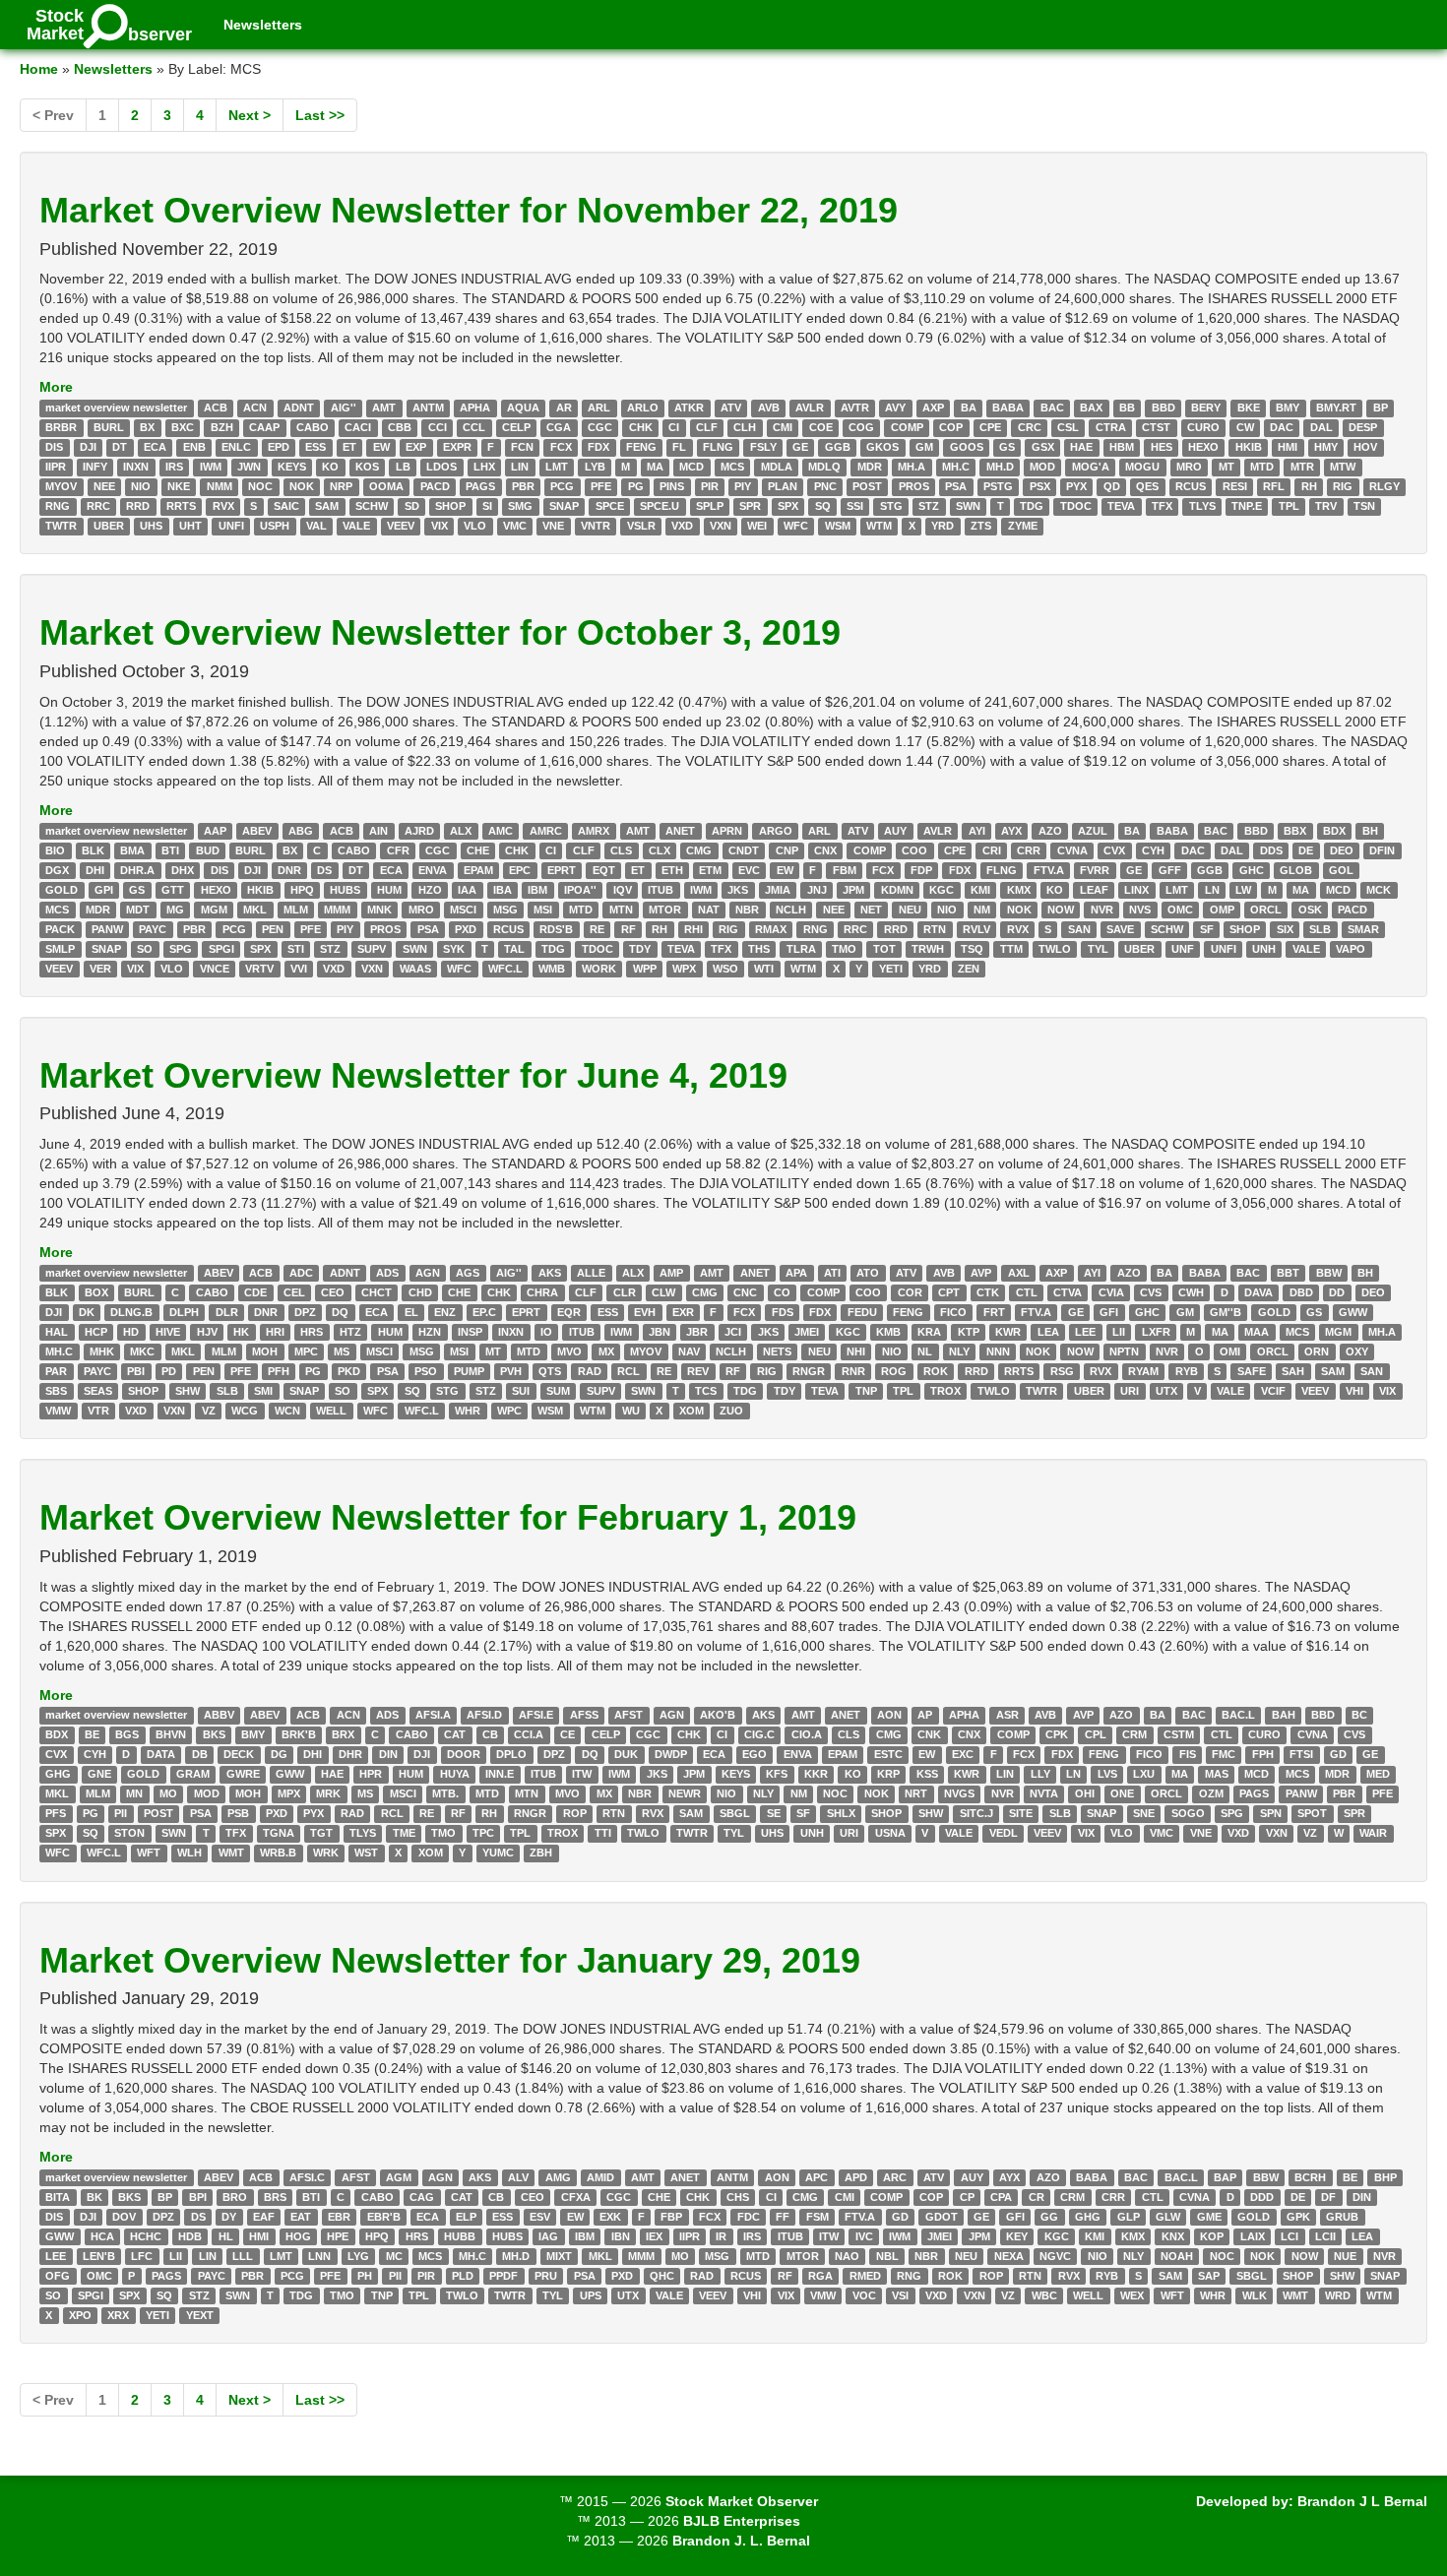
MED (1378, 1775)
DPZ (305, 1312)
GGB (838, 447)
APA (796, 1273)
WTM (879, 526)
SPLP (710, 506)
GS (1007, 447)
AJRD (419, 831)
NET (871, 910)
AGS (468, 1273)
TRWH (928, 949)
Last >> (320, 115)
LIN (520, 467)
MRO (1189, 467)
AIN (378, 831)
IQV (623, 890)
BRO (235, 2197)
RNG (58, 506)
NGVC (1055, 2256)
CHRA (542, 1292)
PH (365, 2276)
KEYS (292, 467)
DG (279, 1755)
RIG (1343, 486)
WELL (331, 1411)
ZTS (981, 526)
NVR (1102, 910)
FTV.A (1049, 870)
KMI (980, 890)
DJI (88, 447)
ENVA (433, 870)
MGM (214, 910)
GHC (1252, 870)
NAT (709, 910)
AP (925, 1716)
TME (404, 1834)
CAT (455, 1735)
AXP (933, 408)
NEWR (685, 1794)
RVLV (976, 929)
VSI (900, 2295)
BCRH (1310, 2177)
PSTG (998, 486)
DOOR (464, 1755)
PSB (238, 1814)
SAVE (1120, 929)
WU (631, 1411)
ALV (518, 2177)
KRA (929, 1332)
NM (982, 910)
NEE (104, 486)
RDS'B (556, 929)
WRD (1338, 2295)
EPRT (562, 870)
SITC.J (976, 1814)
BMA (132, 850)
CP (967, 2197)
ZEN (969, 969)
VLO (475, 526)
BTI (170, 850)
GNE (99, 1775)
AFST (629, 1716)
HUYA (455, 1775)
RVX (223, 506)
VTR (98, 1411)
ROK (936, 1371)
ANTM (428, 408)
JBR (697, 1332)
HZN (430, 1332)
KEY (1017, 2236)
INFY (95, 467)
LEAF (1094, 890)
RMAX (771, 929)
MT (1227, 467)
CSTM (1179, 1735)
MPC (306, 1351)
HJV (207, 1332)
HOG (298, 2236)
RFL (1274, 486)
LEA (1048, 1332)
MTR (1302, 467)
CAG (422, 2197)
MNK (379, 910)
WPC (509, 1411)
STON (129, 1834)
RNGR (809, 1371)
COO (914, 850)
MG (175, 910)
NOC (260, 486)
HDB (190, 2236)
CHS (738, 2197)
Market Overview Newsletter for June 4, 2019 (413, 1075)
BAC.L (1238, 1716)
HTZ (350, 1332)
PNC (825, 486)
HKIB (1249, 447)
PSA (956, 486)
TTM (1011, 949)
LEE (1085, 1332)
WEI (757, 526)
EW (381, 447)
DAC (1282, 427)
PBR (523, 486)
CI (674, 427)
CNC (745, 1292)
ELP (466, 2217)
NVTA (1044, 1794)
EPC (520, 870)
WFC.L (505, 969)
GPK (1298, 2217)
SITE (1021, 1814)
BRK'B (299, 1735)
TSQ (972, 949)
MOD (1042, 467)
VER (100, 969)
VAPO (1351, 949)
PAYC (153, 929)
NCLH (791, 910)
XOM (692, 1411)
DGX (57, 870)
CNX (825, 850)
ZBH (541, 1853)
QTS (550, 1371)
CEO (333, 1292)
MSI (543, 910)
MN (134, 1794)
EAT (301, 2217)
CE (567, 1735)
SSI (855, 506)
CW (1245, 427)
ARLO (643, 408)
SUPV (372, 949)
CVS (1151, 1292)
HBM (1122, 447)
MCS (732, 467)
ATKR (689, 408)
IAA (467, 890)
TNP (866, 1391)
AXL (1019, 1273)
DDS (1271, 850)
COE (821, 427)
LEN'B (99, 2256)
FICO (953, 1312)
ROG (894, 1371)
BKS (214, 1735)
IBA (503, 890)
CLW (663, 1292)
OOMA (386, 486)
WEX (1132, 2295)
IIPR (56, 467)
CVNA (1072, 850)
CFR (398, 850)
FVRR (1095, 870)
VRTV (259, 969)
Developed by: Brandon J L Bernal (1312, 2501)
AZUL (1093, 831)
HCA (102, 2236)
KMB (888, 1332)
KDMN (897, 890)
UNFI (231, 526)
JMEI (807, 1332)
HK (241, 1332)
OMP (1222, 910)
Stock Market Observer (742, 2501)
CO (782, 1292)
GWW (1353, 1312)
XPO (80, 2315)
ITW (582, 1775)
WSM (838, 526)
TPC (483, 1834)
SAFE (1252, 1371)
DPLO (511, 1755)
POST (867, 486)
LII (1119, 1332)
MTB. (445, 1794)
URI (1130, 1391)
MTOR (665, 910)
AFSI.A (433, 1716)
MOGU (1142, 467)
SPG (181, 949)
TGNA (279, 1834)
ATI (832, 1273)
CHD (420, 1292)
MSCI (463, 910)
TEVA (1121, 506)
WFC (796, 526)
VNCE (215, 969)
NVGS (959, 1794)
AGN (428, 1273)
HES (1162, 447)
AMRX (594, 831)
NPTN (1124, 1351)
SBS (56, 1391)
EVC (749, 870)
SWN (968, 506)
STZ (929, 506)
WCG (245, 1411)
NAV (689, 1351)
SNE (1144, 1814)
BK (94, 2197)
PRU (546, 2276)
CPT (949, 1292)
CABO (313, 427)
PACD (435, 486)
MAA (1257, 1332)
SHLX (841, 1814)
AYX (1011, 831)
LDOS (441, 467)
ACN (255, 408)
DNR (289, 870)
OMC (1180, 910)
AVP (981, 1273)
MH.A (912, 467)
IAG (548, 2236)
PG (636, 486)
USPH (275, 526)
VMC (515, 526)
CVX (1114, 850)
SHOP (450, 506)
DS (324, 870)
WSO (725, 969)
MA (655, 467)
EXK (610, 2217)
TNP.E (1247, 506)
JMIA (778, 890)
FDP (921, 870)
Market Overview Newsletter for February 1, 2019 (448, 1517)
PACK (60, 929)
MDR (870, 467)
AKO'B (718, 1716)
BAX (1091, 408)
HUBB (460, 2236)
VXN (721, 526)
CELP (516, 427)
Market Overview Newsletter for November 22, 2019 (469, 210)
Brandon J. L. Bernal (741, 2541)
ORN (1317, 1351)
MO (168, 1794)
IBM (537, 890)
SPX (788, 506)
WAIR (1373, 1834)
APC (817, 2177)
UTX (1166, 1391)
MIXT (559, 2256)
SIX (1285, 929)
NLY (959, 1351)
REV (698, 1371)
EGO (755, 1755)
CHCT (377, 1292)
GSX (1043, 447)
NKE (179, 486)
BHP (1385, 2177)
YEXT (200, 2315)
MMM (337, 910)
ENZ (445, 1312)
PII (121, 1814)
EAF (264, 2217)
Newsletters (263, 25)
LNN (319, 2256)
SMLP (60, 949)
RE (597, 929)
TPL (1289, 506)
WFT (149, 1853)
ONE (1122, 1794)
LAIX (1253, 2236)
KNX (1173, 2236)
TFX (1162, 506)
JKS (738, 890)
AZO (1050, 831)
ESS (315, 447)
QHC (662, 2276)
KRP (888, 1775)
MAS (1217, 1775)
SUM (558, 1391)
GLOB (1296, 870)
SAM (327, 506)
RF (629, 929)
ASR (1007, 1716)
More (56, 387)
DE (1306, 850)
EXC (963, 1755)
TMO (844, 949)
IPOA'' (580, 890)
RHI (693, 929)
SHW (188, 1391)
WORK (599, 969)
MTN (621, 910)
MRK (328, 1794)
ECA (155, 447)
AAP (215, 831)
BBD (1164, 408)
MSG (505, 910)
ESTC (888, 1755)
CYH (1153, 850)
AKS (550, 1273)
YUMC (498, 1853)
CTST (1156, 427)
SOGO (1188, 1814)
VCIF (1273, 1391)
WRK (326, 1853)
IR (721, 2236)
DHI (95, 870)
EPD (279, 447)
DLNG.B (131, 1312)
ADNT (299, 408)
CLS (621, 850)
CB (490, 1735)
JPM (853, 890)
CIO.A (807, 1735)
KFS (777, 1775)
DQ (340, 1312)
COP (951, 427)
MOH (265, 1351)
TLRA (801, 949)
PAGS (480, 486)
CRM (1134, 1735)
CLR (625, 1292)
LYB (595, 467)
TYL (1098, 949)
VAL (316, 526)
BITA (58, 2197)
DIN (388, 1755)
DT (120, 447)
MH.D (1000, 467)
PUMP (469, 1371)
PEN (273, 929)
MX (606, 1351)
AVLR (810, 408)
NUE (1345, 2256)
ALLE (591, 1273)
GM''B (1226, 1312)
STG (891, 506)
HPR (371, 1775)
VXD (682, 526)
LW (1243, 890)
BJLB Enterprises (742, 2521)
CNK (929, 1735)
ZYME (1023, 526)
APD (856, 2177)
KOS (367, 467)
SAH (1293, 1371)
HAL (57, 1332)
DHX (183, 870)
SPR (750, 506)
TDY (640, 949)
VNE (553, 526)
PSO (426, 1371)
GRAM (193, 1775)
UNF (1183, 949)
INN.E (500, 1775)
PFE (601, 486)
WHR (468, 1411)
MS (342, 1351)
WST (366, 1853)
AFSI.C (307, 2177)
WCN (287, 1411)
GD (1338, 1755)
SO (145, 949)
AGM (399, 2177)
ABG (301, 831)
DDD (1262, 2197)
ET (349, 447)
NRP (341, 486)
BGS (127, 1735)
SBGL (735, 1814)
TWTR (61, 526)
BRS (275, 2197)
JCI (733, 1332)
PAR (56, 1371)
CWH (1191, 1292)
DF (1328, 2197)
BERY (1206, 408)
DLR (227, 1312)
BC (1359, 1716)
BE (92, 1735)
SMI (263, 1391)
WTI (764, 969)
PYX (1076, 486)
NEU (910, 910)
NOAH (1177, 2256)
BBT (1288, 1273)
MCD (692, 467)
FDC (749, 2217)
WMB (552, 969)
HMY (1326, 447)
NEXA (1009, 2256)
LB (403, 467)
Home (39, 69)
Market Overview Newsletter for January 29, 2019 (450, 1960)
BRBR (61, 427)
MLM (296, 910)
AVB (769, 408)
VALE (356, 526)
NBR (747, 910)
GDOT (942, 2217)
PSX (1040, 486)
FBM (845, 870)
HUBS (345, 890)
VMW (58, 1411)
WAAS (415, 969)
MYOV (61, 486)
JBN (660, 1332)
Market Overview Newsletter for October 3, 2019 (440, 632)
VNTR (596, 526)
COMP (907, 427)
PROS (914, 486)
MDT (138, 910)
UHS (151, 526)
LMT (557, 467)
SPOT (1312, 1814)
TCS (706, 1391)
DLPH (184, 1312)
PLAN (783, 486)
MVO (569, 1351)
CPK (1057, 1735)
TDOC (1076, 506)
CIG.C (759, 1735)
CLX (660, 850)
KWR (1008, 1332)
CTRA (1111, 427)
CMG (699, 850)
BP (1381, 408)
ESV (540, 2217)
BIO (55, 850)
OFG (58, 2276)
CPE (990, 427)
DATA (161, 1755)
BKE (1249, 408)
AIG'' (344, 408)
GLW (1168, 2217)
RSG (1062, 1371)
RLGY (1384, 486)
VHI (1354, 1391)
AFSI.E (536, 1716)
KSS (927, 1775)
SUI (521, 1391)
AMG (558, 2177)
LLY (1040, 1775)
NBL (887, 2256)
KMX (1019, 890)
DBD (1301, 1292)
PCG (562, 486)
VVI (299, 969)
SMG (520, 506)
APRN (727, 831)
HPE (338, 2236)
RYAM (1143, 1371)
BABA (1008, 408)
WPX (684, 969)
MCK (1379, 890)
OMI (1230, 1351)
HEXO (1203, 447)
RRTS (181, 506)
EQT (604, 870)
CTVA (1068, 1292)
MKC (142, 1351)
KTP (969, 1332)
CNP (787, 850)
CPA (1001, 2197)
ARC (895, 2177)
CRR (1029, 850)
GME (1209, 2217)
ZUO (731, 1411)
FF (783, 2217)
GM (924, 447)
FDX (598, 447)
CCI (438, 427)
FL (679, 447)
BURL (109, 427)
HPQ (302, 890)
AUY (895, 831)
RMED (865, 2276)
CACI (358, 427)
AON (889, 1716)
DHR (350, 1755)
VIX (440, 526)
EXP (416, 447)
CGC (600, 427)
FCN (522, 447)
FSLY (763, 447)
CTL (1027, 1292)
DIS (54, 447)
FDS (783, 1312)
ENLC (236, 447)
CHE (478, 850)
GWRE (243, 1775)
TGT (321, 1834)
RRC (98, 506)
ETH (672, 870)
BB (1127, 408)
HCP (96, 1332)
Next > (250, 115)
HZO (430, 890)
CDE (255, 1292)
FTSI (1301, 1755)
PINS (672, 486)
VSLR (641, 526)
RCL (629, 1371)
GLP (1129, 2217)
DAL (1321, 427)
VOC (864, 2295)
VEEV (401, 526)
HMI (1288, 447)
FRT (994, 1312)
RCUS (1191, 486)
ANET (680, 831)
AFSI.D (484, 1716)
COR (910, 1292)
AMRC (546, 831)
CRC (1030, 427)
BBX (1295, 831)
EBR (339, 2217)
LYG (358, 2256)
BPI (198, 2197)
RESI (1235, 486)
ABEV (257, 831)
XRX (118, 2315)
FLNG (718, 447)
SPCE (610, 506)
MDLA (777, 467)
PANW (107, 929)
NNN (998, 1351)
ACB (216, 408)
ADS (387, 1273)
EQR (569, 1312)
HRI (275, 1332)
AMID (600, 2177)
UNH (1264, 949)
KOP (1212, 2236)
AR (564, 408)
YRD (943, 526)
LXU (1144, 1775)
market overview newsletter (116, 408)
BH (1370, 831)
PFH (279, 1371)
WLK (1255, 2295)
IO (546, 1332)
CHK (641, 427)
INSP (470, 1332)
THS (759, 949)
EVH (645, 1312)
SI (487, 506)
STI (296, 949)
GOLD (62, 890)
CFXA (576, 2197)
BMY (1288, 408)
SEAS (98, 1391)
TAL (514, 949)
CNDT (744, 850)
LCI (1290, 2236)
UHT (190, 526)
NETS (777, 1351)
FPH (1263, 1755)
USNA (890, 1834)
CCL (474, 427)
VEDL (1004, 1834)
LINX (1136, 890)
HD (131, 1332)
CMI (783, 427)
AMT (384, 408)
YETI (891, 969)
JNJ (817, 890)
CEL (294, 1292)
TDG (1032, 506)
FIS (1188, 1755)
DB (200, 1755)
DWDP (671, 1755)
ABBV (219, 1716)
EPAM (478, 870)
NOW (1061, 910)
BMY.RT (1336, 408)
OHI (1085, 1794)
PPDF (503, 2276)
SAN (1079, 929)
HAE (1081, 447)
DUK (626, 1755)
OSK (1310, 910)
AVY (895, 408)
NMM (220, 486)
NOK (302, 486)
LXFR (1156, 1332)
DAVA (1258, 1292)
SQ (823, 506)
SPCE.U (660, 506)
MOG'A (1091, 467)
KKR (816, 1775)
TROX (945, 1391)
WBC (1044, 2295)
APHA (475, 408)
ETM (710, 870)
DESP (1363, 427)
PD (169, 1371)
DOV (124, 2217)
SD (412, 506)
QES (1147, 486)
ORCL (1266, 910)
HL (226, 2236)
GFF (1170, 870)
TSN (1364, 506)
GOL (1341, 870)
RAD (590, 1371)
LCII (1325, 2236)
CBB (400, 427)
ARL (599, 408)
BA (969, 408)
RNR (853, 1371)
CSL (1068, 427)
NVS (1140, 910)
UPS (591, 2295)
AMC (501, 831)
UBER (109, 526)
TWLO (1055, 949)
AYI (977, 831)
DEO (1342, 850)
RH (1309, 486)
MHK (102, 1351)
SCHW (372, 506)
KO (330, 467)
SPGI (221, 949)
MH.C (956, 467)
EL (411, 1312)
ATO (868, 1273)
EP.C (484, 1312)
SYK (454, 949)
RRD (138, 506)
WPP (645, 969)
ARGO (776, 831)
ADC (301, 1273)
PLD (463, 2276)
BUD (208, 850)
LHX (484, 467)
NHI (856, 1351)
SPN (1271, 1814)
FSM (818, 2217)
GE (800, 447)
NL (925, 1351)
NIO (141, 486)
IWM (211, 467)
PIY (743, 486)
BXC (183, 427)
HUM (389, 890)
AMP (671, 1273)
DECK (239, 1755)
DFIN (1382, 850)
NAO (847, 2256)
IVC (864, 2236)
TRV (1326, 506)
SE (774, 1814)
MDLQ (824, 467)
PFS (56, 1814)
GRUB (1342, 2217)
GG (1049, 2217)
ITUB (661, 890)
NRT (916, 1794)
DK (87, 1312)
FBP (671, 2217)
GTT (173, 890)
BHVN (171, 1735)
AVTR (855, 408)
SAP (1209, 2276)
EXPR (457, 447)
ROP (575, 1814)
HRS (312, 1332)
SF (1207, 929)
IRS (174, 467)
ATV (731, 408)
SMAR (1363, 929)
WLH (189, 1853)
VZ (209, 1411)
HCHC (146, 2236)
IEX (654, 2236)
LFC (142, 2256)
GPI (104, 890)
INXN (136, 467)
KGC (942, 890)
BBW (1329, 1273)
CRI (992, 850)
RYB (1187, 1371)
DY (229, 2217)
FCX (561, 447)
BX (147, 427)
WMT (231, 1853)
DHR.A (137, 870)
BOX (96, 1292)
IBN (621, 2236)
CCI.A (529, 1735)
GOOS (967, 447)
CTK (988, 1292)
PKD (349, 1371)
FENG (641, 447)
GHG (58, 1775)
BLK (93, 850)
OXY (1357, 1351)
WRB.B (278, 1853)
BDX (1334, 831)
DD (1337, 1292)
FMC (1224, 1755)
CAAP (264, 427)
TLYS (1202, 506)
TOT (884, 949)
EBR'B (384, 2217)
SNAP (564, 506)
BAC (1052, 408)
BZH (222, 427)
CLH (745, 427)
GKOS (882, 447)
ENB (194, 447)
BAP (1225, 2177)
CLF (707, 427)
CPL (1096, 1735)
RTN (935, 929)
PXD (466, 929)
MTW (1343, 467)
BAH (1284, 1716)
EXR (683, 1312)
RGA (820, 2276)
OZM (1211, 1794)
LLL (243, 2256)
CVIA (1111, 1292)
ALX (461, 831)
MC (394, 2256)
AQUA (523, 408)
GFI (1109, 1312)
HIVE (168, 1332)
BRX (343, 1735)
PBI (136, 1371)
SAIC (286, 506)
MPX (289, 1794)
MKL (255, 910)
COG (861, 427)
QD (1112, 486)
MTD (1262, 467)
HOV (1365, 447)
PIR (710, 486)
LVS (1107, 1775)
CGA (559, 427)
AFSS (584, 1716)
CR (1037, 2197)
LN (1212, 890)
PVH (511, 1371)
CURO (1203, 427)
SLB (1320, 929)
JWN (249, 467)
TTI (603, 1834)
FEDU (862, 1312)
